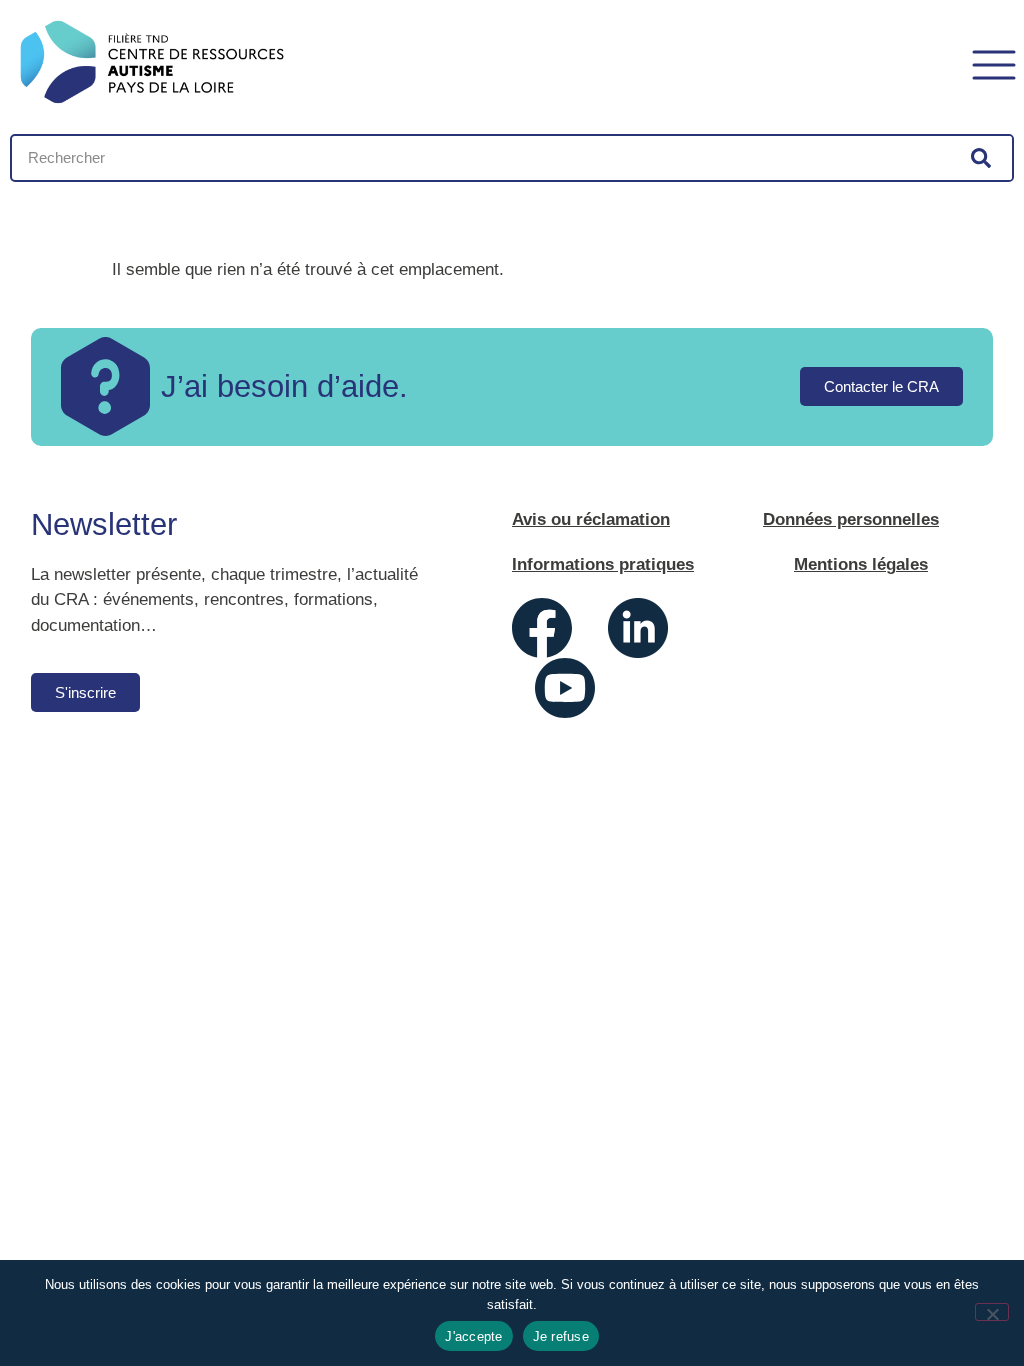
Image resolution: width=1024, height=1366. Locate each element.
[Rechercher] (981, 158)
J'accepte (473, 1336)
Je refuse (561, 1336)
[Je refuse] (992, 1312)
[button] (994, 62)
